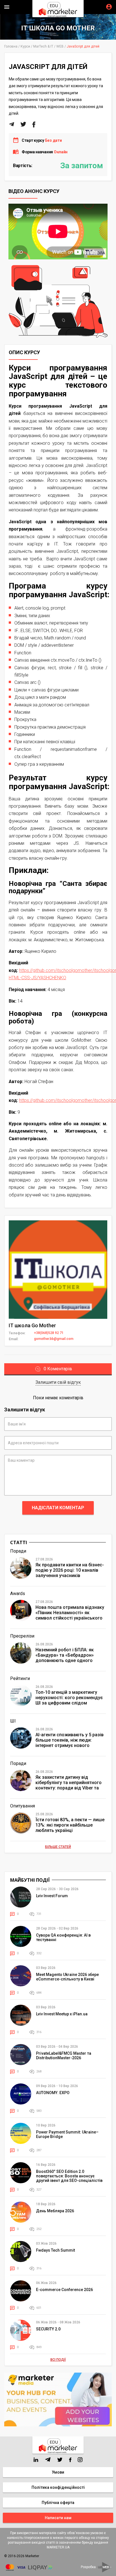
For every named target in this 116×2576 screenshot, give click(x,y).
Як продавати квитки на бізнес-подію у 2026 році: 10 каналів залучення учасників (70, 1570)
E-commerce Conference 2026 (64, 2290)
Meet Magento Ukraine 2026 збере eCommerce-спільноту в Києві (67, 1977)
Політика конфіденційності (58, 2487)
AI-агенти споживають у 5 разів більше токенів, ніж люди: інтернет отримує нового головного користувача (70, 1740)
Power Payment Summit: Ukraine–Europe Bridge (67, 2134)
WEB (60, 46)
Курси (25, 46)
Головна (11, 46)
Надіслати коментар (58, 1508)
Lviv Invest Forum (52, 1896)
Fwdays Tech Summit (55, 2250)
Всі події (58, 2360)
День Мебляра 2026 (55, 2211)
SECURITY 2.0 (48, 2329)
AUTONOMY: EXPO (53, 2093)
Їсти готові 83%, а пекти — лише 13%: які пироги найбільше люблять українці (70, 1825)
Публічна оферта (58, 2503)
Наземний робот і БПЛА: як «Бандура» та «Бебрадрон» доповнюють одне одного (65, 1655)
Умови (58, 2472)
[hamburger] (7, 7)
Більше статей (58, 1847)
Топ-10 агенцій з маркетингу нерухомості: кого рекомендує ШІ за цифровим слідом (69, 1698)
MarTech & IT (43, 46)
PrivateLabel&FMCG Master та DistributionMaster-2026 (64, 2056)
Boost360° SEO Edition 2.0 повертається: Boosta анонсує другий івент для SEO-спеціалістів (69, 2176)
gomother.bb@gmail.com (54, 1339)
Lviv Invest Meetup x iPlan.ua (62, 2014)
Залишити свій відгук (58, 1382)
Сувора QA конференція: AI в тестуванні (63, 1937)
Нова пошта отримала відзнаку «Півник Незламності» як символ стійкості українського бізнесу (70, 1613)
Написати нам (58, 2518)
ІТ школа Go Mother (58, 28)
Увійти (109, 7)
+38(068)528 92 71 (49, 1333)
